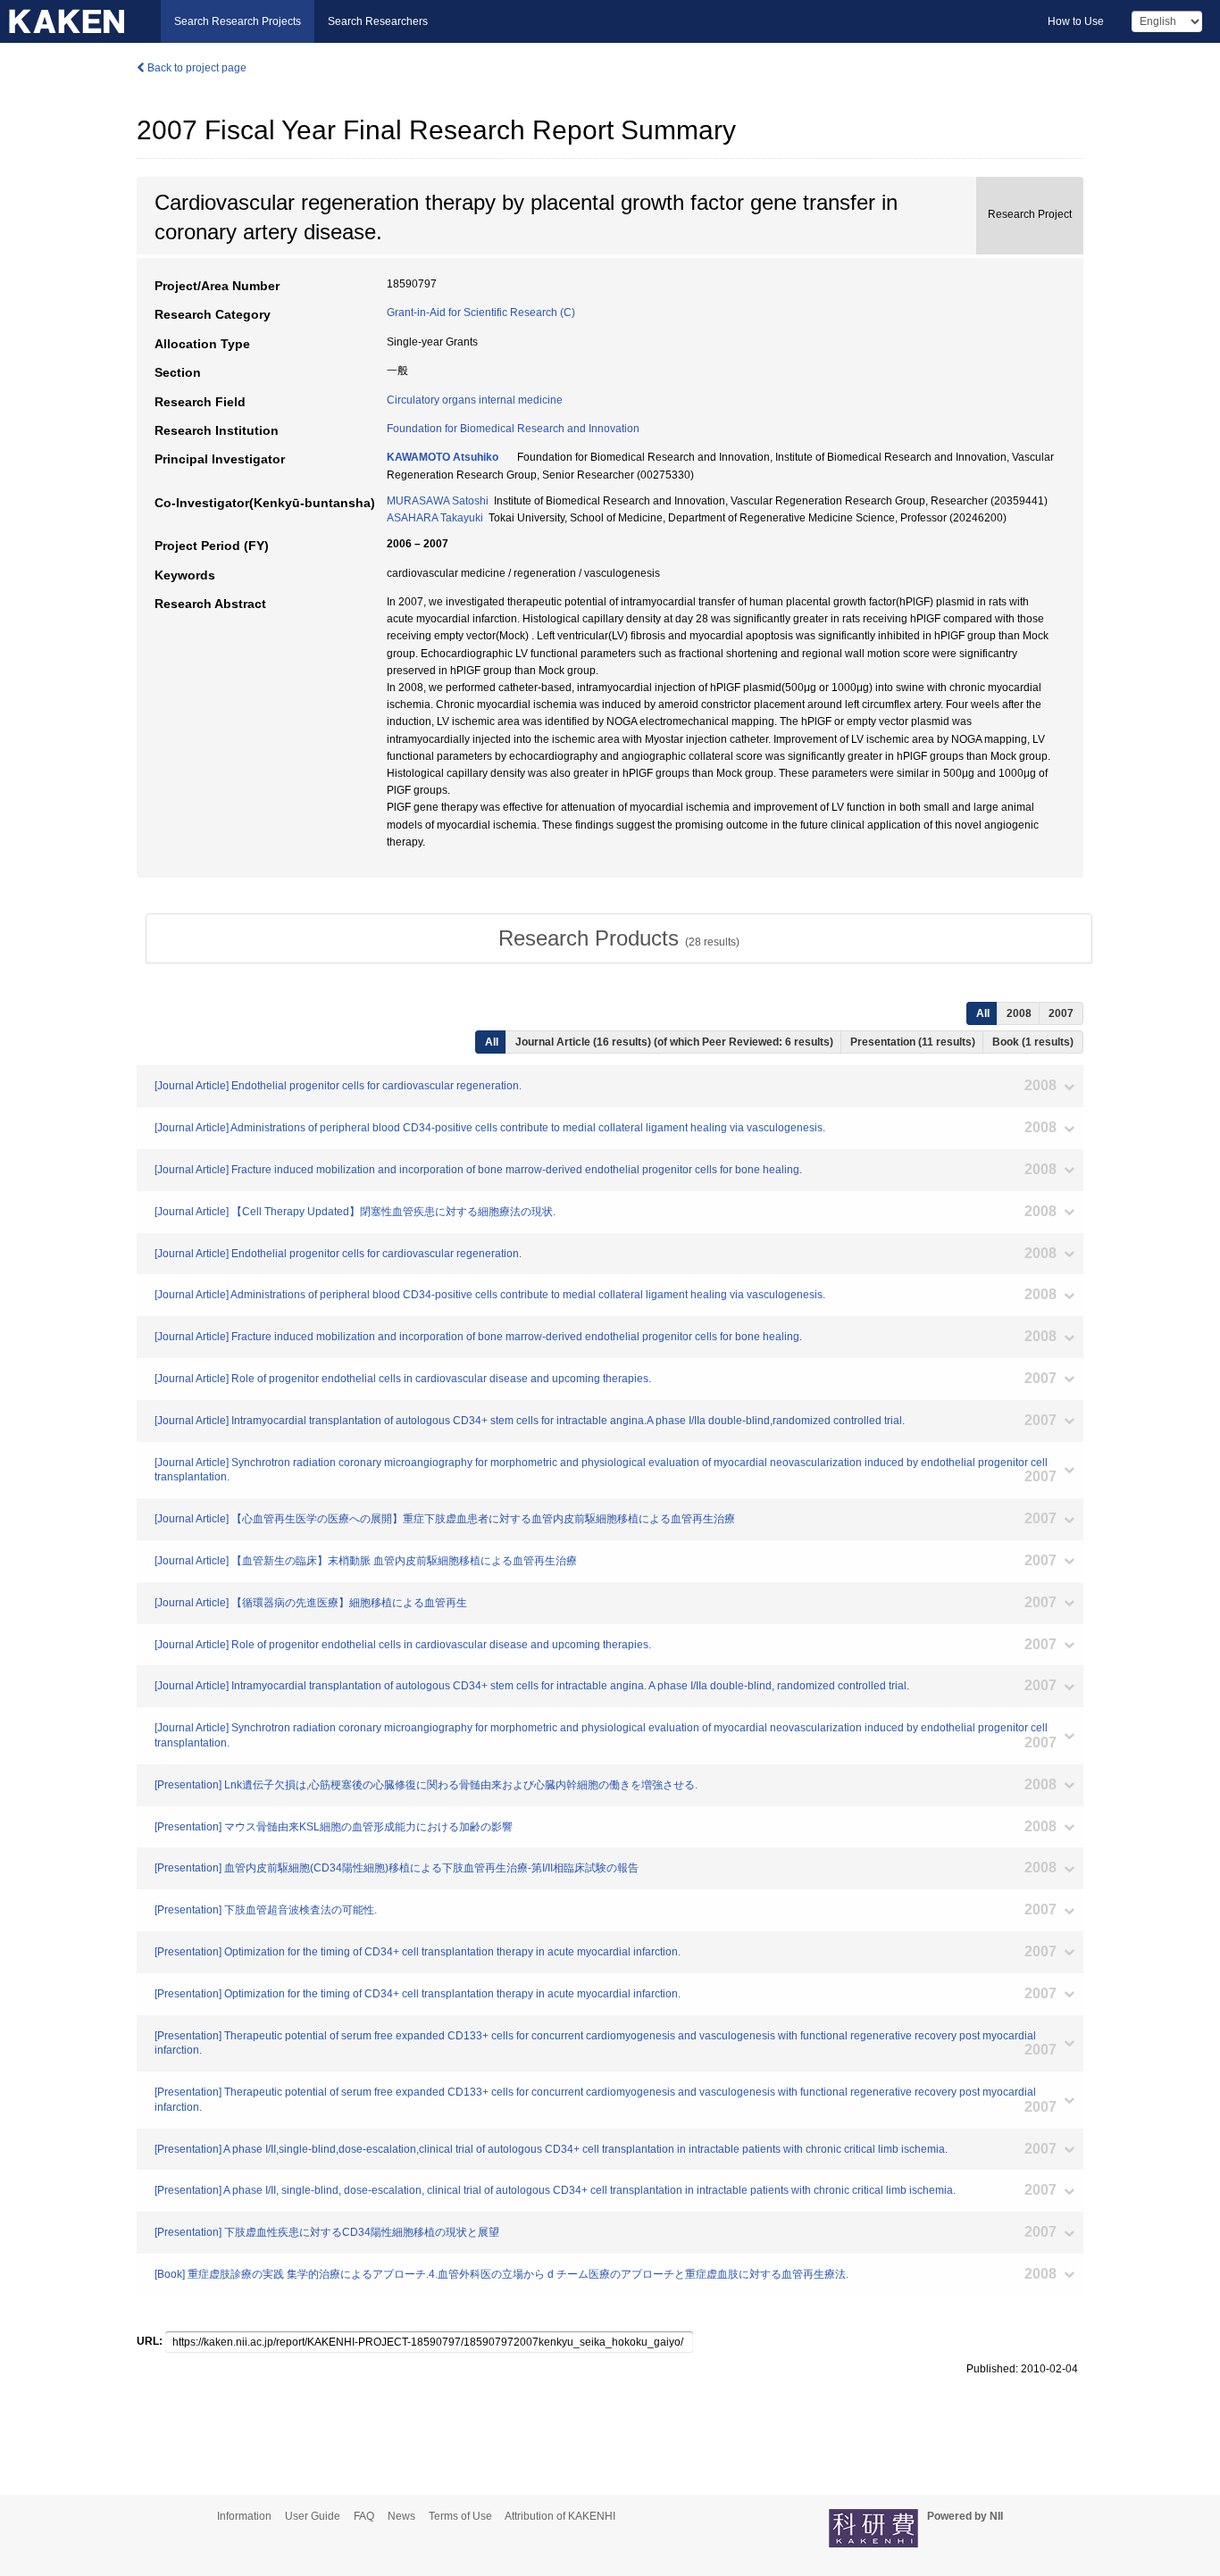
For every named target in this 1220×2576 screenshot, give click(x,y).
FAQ (364, 2516)
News (401, 2516)
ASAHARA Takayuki (435, 518)
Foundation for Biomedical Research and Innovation (513, 429)
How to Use (1076, 21)
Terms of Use (460, 2516)
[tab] (619, 938)
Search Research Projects (238, 21)
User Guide (313, 2516)
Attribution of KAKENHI (560, 2516)
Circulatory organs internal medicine (475, 400)
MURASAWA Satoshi (438, 501)
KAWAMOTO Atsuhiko (443, 457)
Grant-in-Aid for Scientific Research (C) (481, 313)
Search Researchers (378, 21)
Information (244, 2516)
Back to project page (196, 68)
